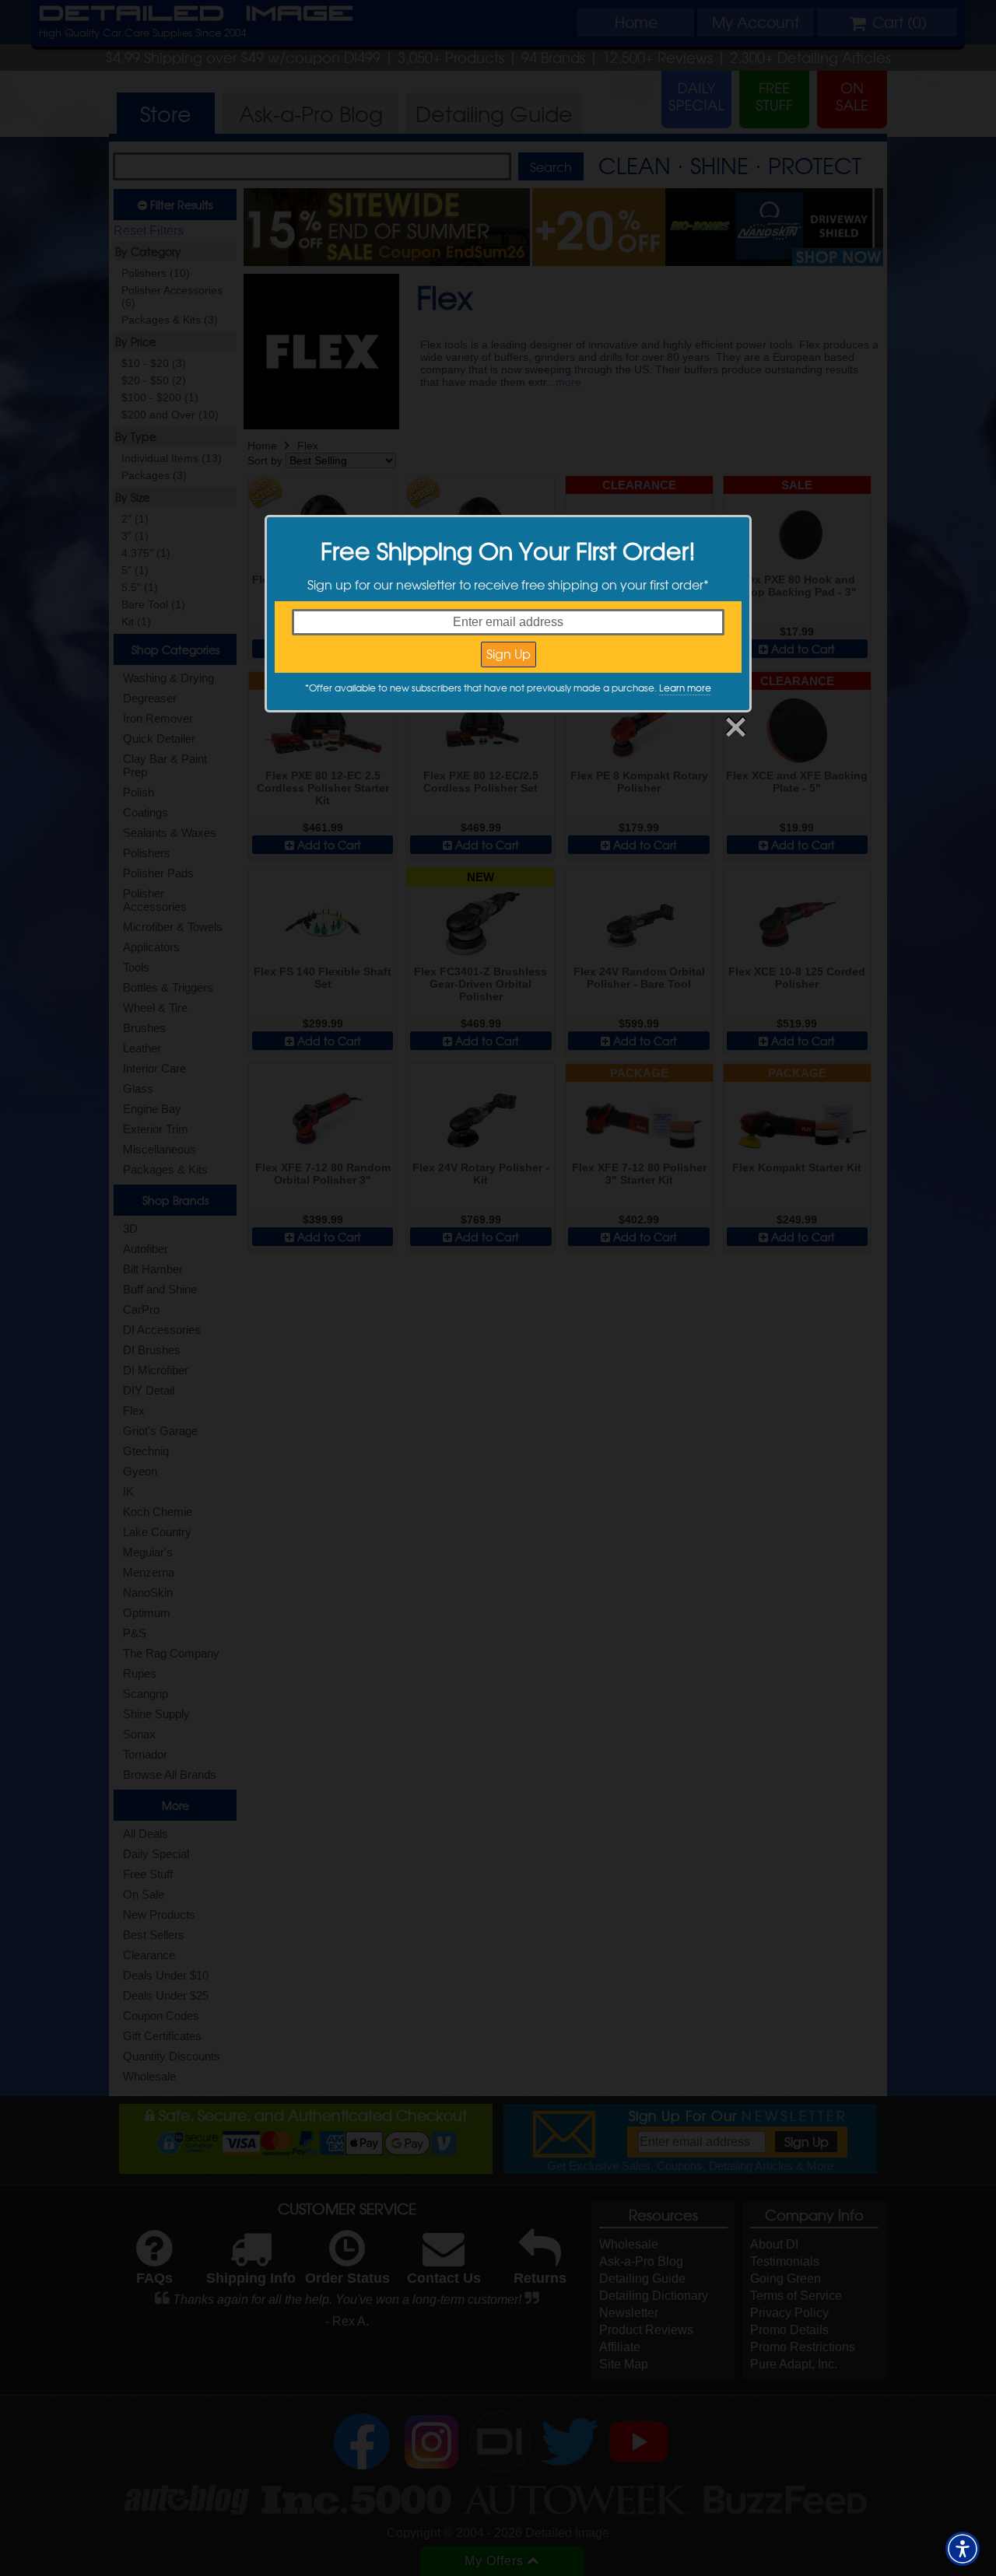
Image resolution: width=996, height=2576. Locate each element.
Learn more (685, 688)
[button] (963, 2549)
